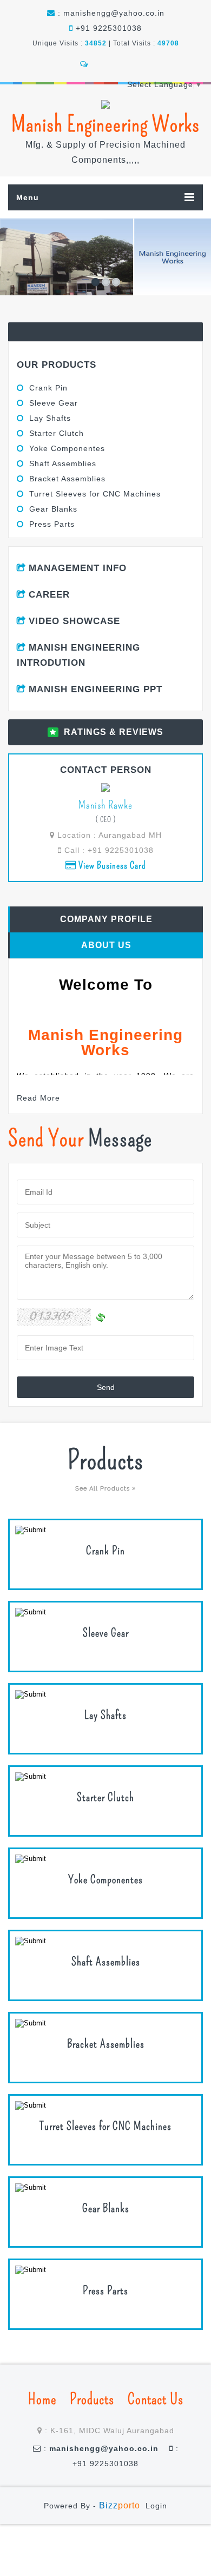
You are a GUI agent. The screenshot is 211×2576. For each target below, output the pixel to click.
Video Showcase (74, 621)
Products (92, 2399)
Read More (38, 1098)
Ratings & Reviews (114, 732)
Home (42, 2399)
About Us (106, 945)
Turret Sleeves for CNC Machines (95, 494)
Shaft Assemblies (63, 463)
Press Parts (52, 524)
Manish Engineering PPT (95, 689)
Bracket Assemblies (67, 479)
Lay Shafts (50, 418)
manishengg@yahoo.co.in (114, 13)
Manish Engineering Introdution (78, 655)
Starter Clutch (57, 433)
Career (49, 595)
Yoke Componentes (67, 448)
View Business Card (111, 865)
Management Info (78, 568)
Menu (28, 197)
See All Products (104, 1489)
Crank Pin (48, 388)
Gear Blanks (53, 509)
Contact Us (156, 2399)
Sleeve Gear (54, 403)
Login (156, 2506)
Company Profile (106, 919)
